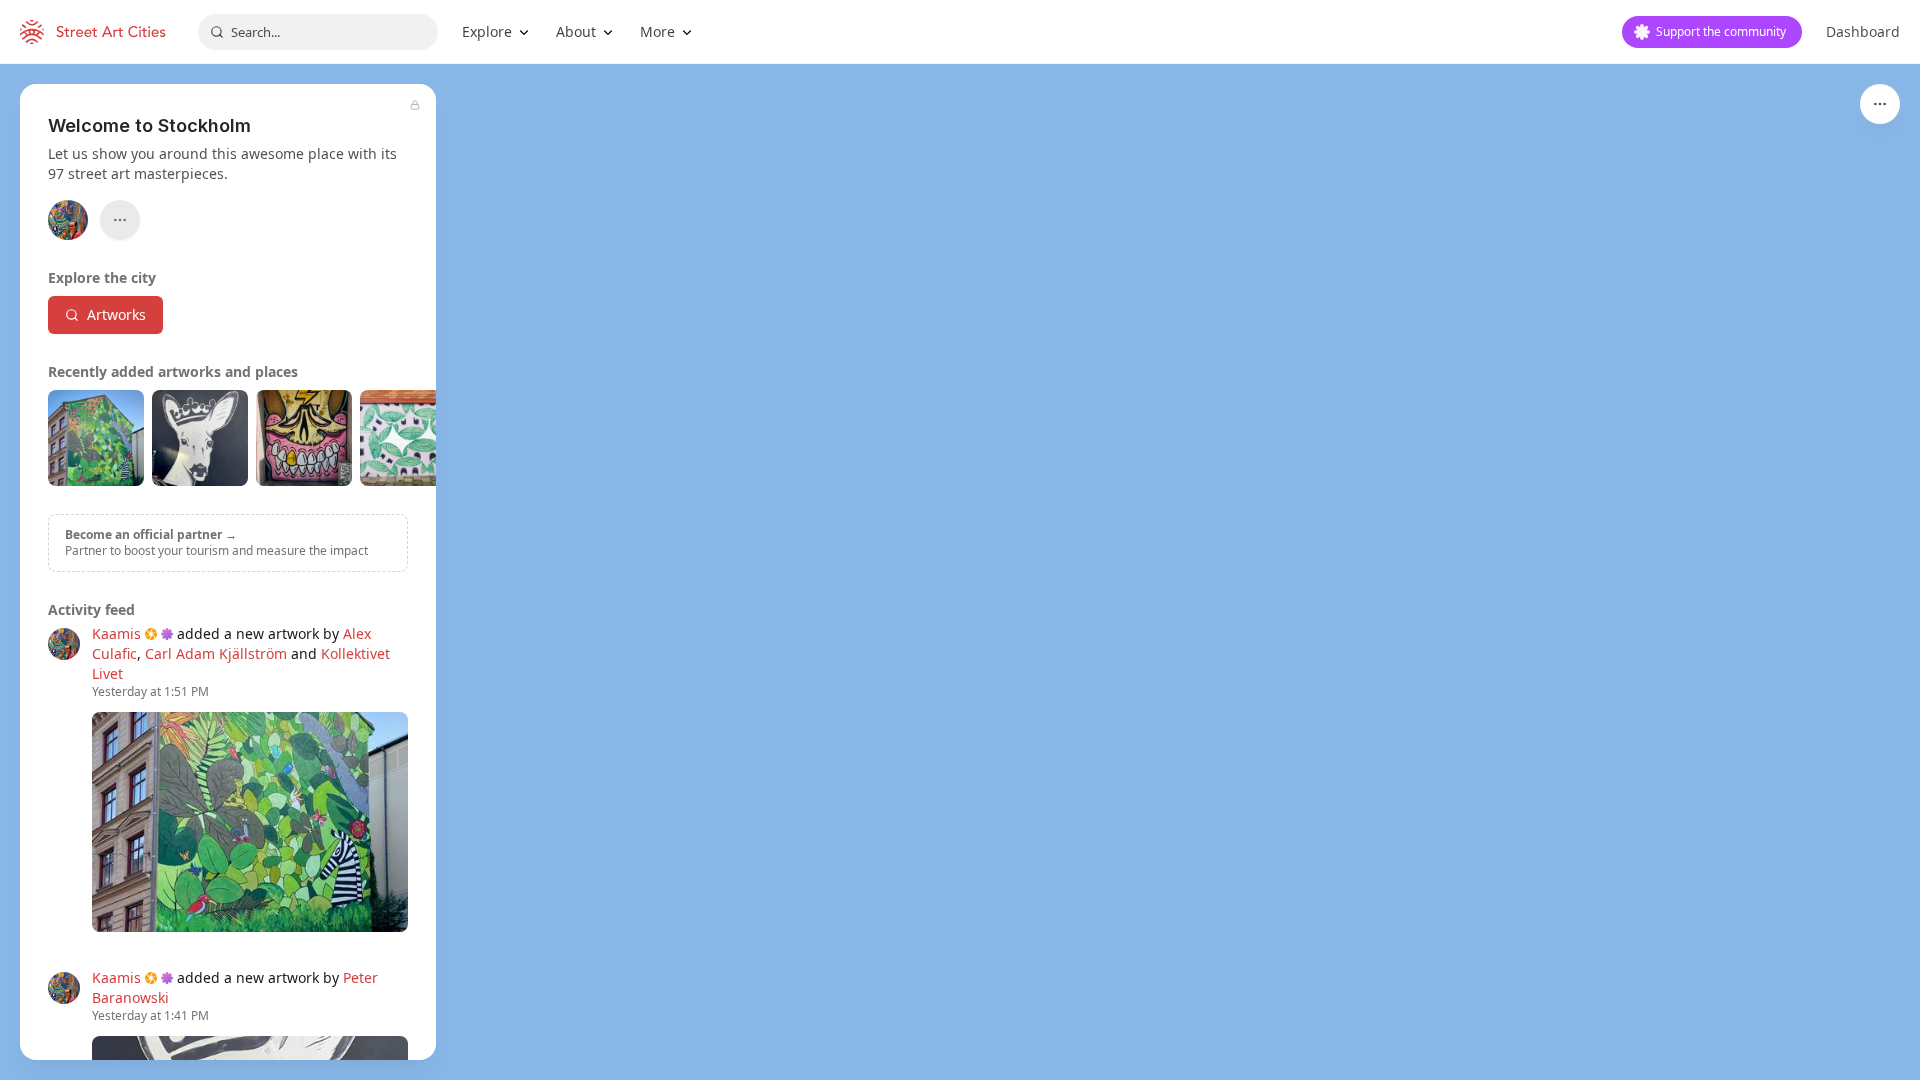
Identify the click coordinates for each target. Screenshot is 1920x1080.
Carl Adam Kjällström (216, 653)
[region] (960, 572)
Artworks (116, 314)
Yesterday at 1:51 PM (150, 692)
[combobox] (318, 32)
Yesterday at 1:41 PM (150, 1016)
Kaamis (116, 633)
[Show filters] (1880, 104)
